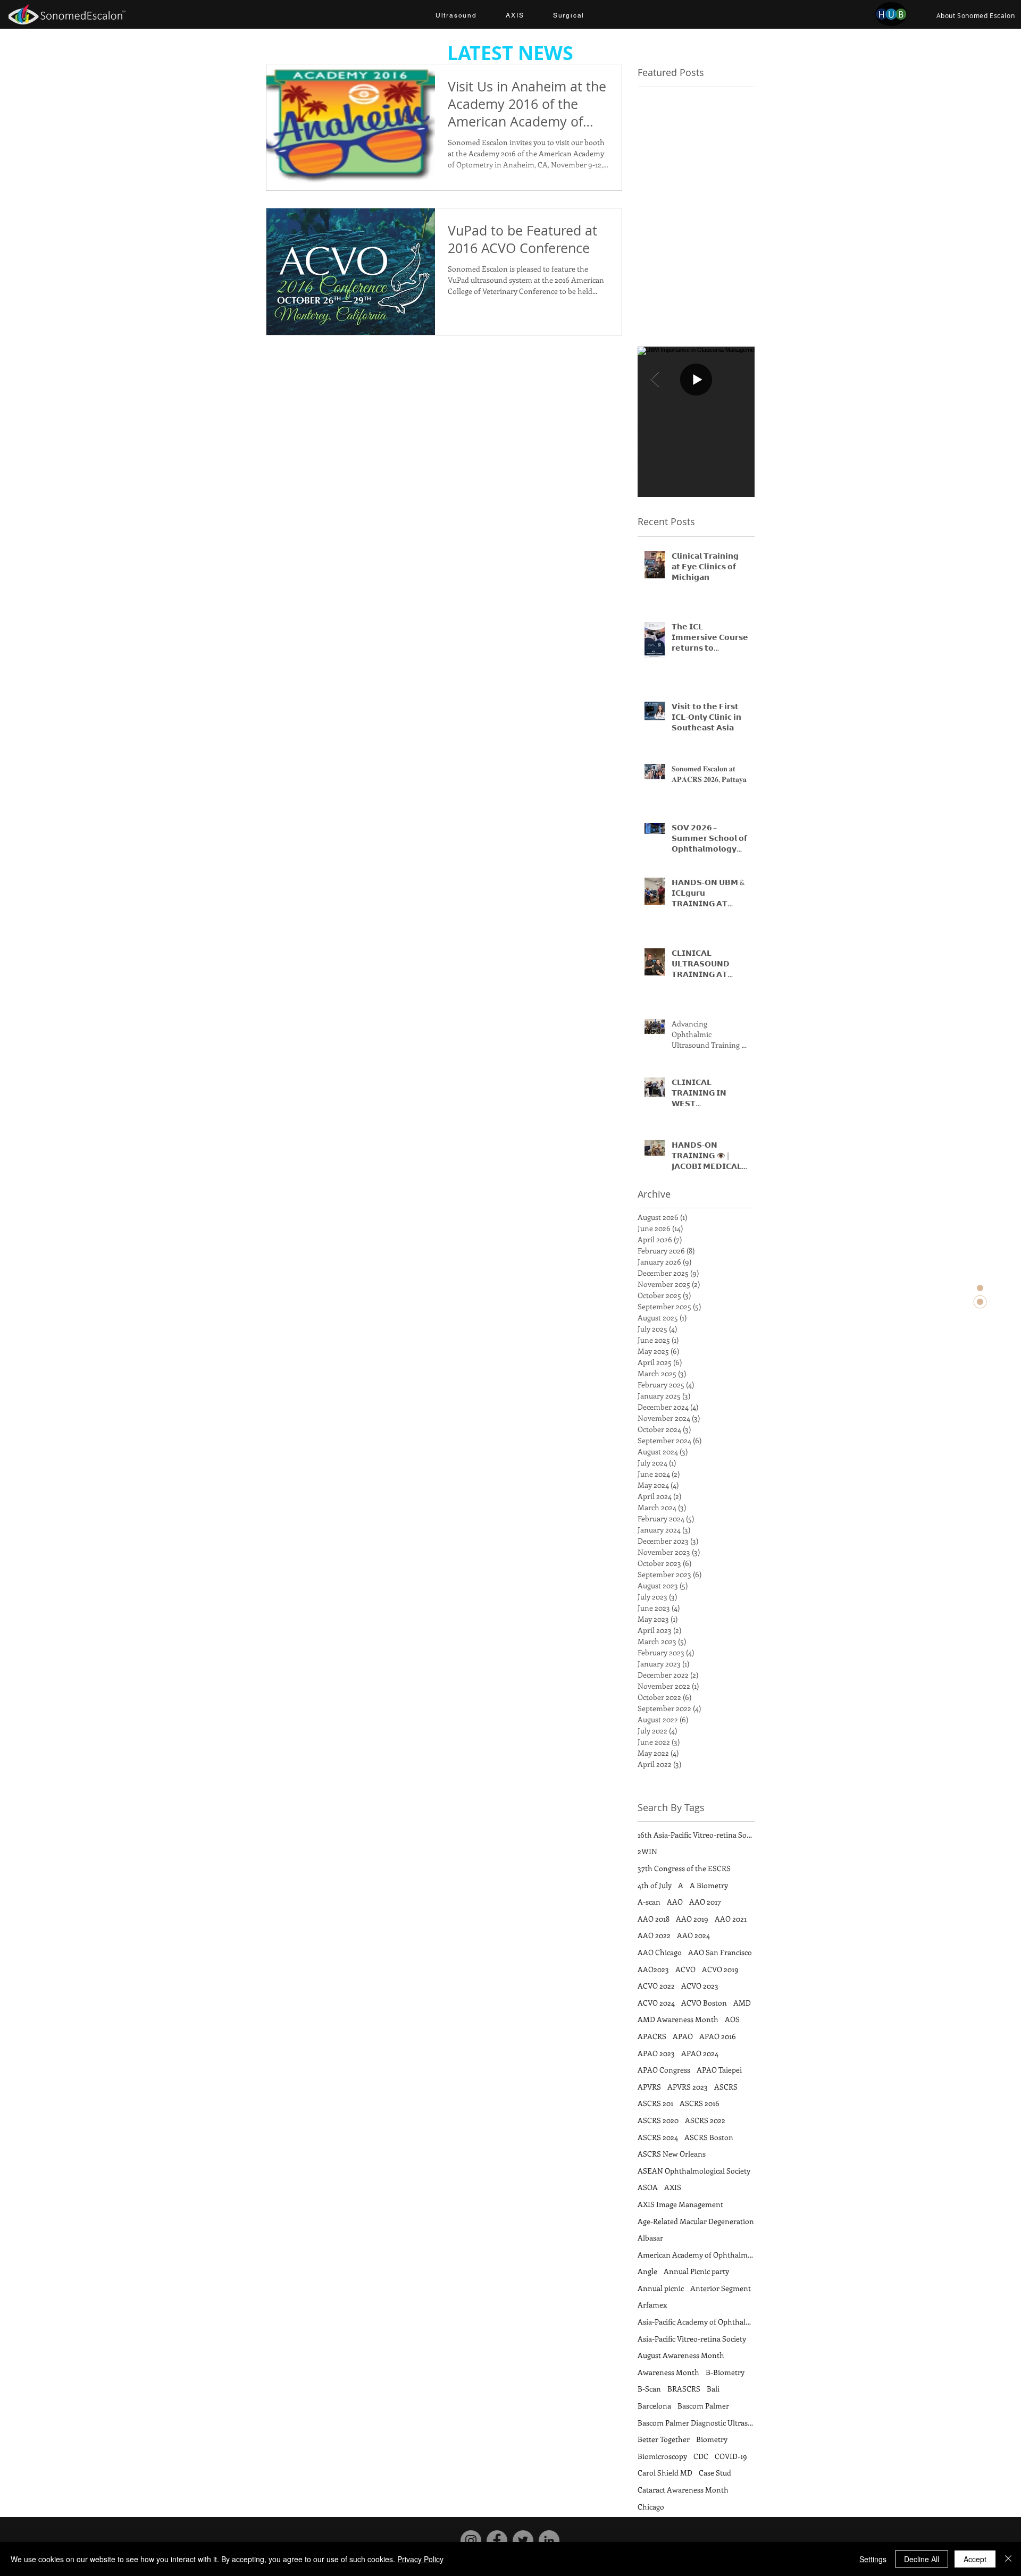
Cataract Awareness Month (683, 2490)
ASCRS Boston (709, 2137)
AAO (675, 1902)
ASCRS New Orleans (672, 2154)
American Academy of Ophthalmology (696, 2255)
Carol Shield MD (665, 2473)
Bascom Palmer (703, 2406)
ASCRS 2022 (705, 2120)
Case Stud (715, 2473)
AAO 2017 (705, 1902)
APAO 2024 (700, 2053)
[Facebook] (497, 2541)
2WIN (647, 1851)
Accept (975, 2559)
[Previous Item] (655, 379)
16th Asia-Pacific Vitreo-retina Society (696, 1835)
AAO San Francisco (720, 1952)
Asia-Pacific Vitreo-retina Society (692, 2339)
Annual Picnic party (696, 2271)
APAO (683, 2036)
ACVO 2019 (720, 1969)
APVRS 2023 (688, 2087)
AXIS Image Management (680, 2204)
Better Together (664, 2439)
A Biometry (709, 1885)
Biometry (712, 2439)
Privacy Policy (420, 2559)
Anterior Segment (721, 2288)
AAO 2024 (693, 1935)
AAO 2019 (692, 1919)
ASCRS (726, 2087)
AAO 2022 (654, 1935)
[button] (456, 16)
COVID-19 (731, 2456)
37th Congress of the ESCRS (684, 1868)
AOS (732, 2019)
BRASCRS (684, 2389)
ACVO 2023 (700, 1986)
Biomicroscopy (662, 2456)
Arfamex (652, 2305)
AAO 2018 (654, 1919)
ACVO (685, 1969)
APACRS (652, 2036)
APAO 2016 (718, 2036)
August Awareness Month (681, 2355)
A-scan (649, 1902)
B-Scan (649, 2389)
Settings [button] (873, 2559)
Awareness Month (668, 2372)
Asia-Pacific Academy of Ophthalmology (696, 2322)
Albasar (650, 2238)
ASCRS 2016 (700, 2103)
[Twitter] (523, 2541)
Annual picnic (661, 2288)
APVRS (649, 2087)
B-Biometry (725, 2372)
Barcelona (654, 2406)
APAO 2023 (656, 2053)
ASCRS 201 (655, 2103)
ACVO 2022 (656, 1986)
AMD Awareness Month (678, 2019)
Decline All (922, 2559)
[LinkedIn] (549, 2541)
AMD (742, 2003)
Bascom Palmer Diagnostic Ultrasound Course (696, 2423)
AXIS (673, 2187)
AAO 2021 (731, 1919)
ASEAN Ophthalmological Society (694, 2171)
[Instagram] (471, 2541)
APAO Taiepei (719, 2070)
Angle (647, 2271)
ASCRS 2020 (658, 2120)
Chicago (651, 2507)
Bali (713, 2389)
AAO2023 (653, 1969)
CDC (701, 2456)
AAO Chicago (660, 1952)
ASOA (648, 2187)
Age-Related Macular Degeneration (696, 2221)
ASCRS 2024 (658, 2137)
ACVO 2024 (656, 2003)
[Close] (1008, 2559)
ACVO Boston (704, 2003)
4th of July (655, 1885)
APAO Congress (664, 2070)
